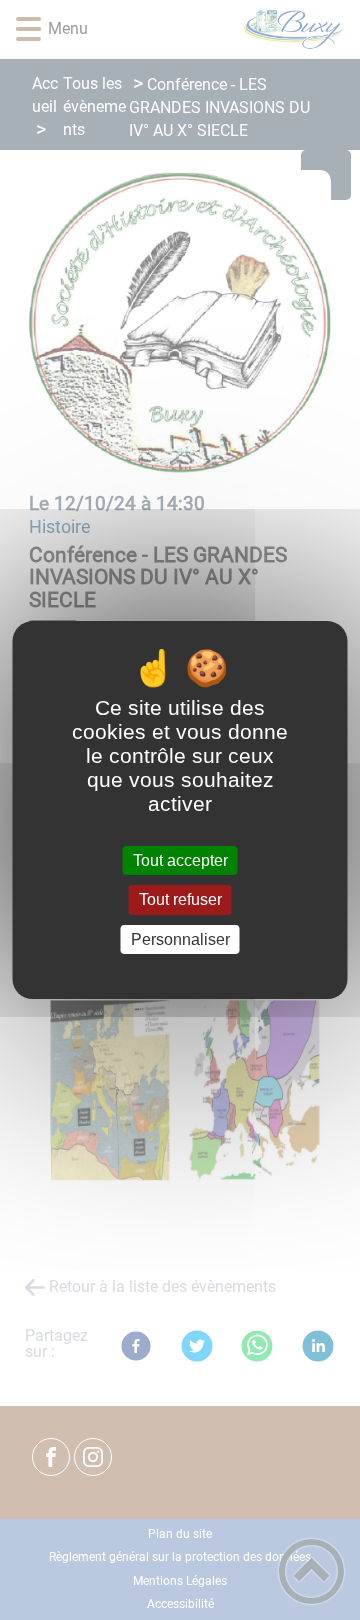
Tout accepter (180, 860)
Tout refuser (180, 900)
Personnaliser (180, 939)
